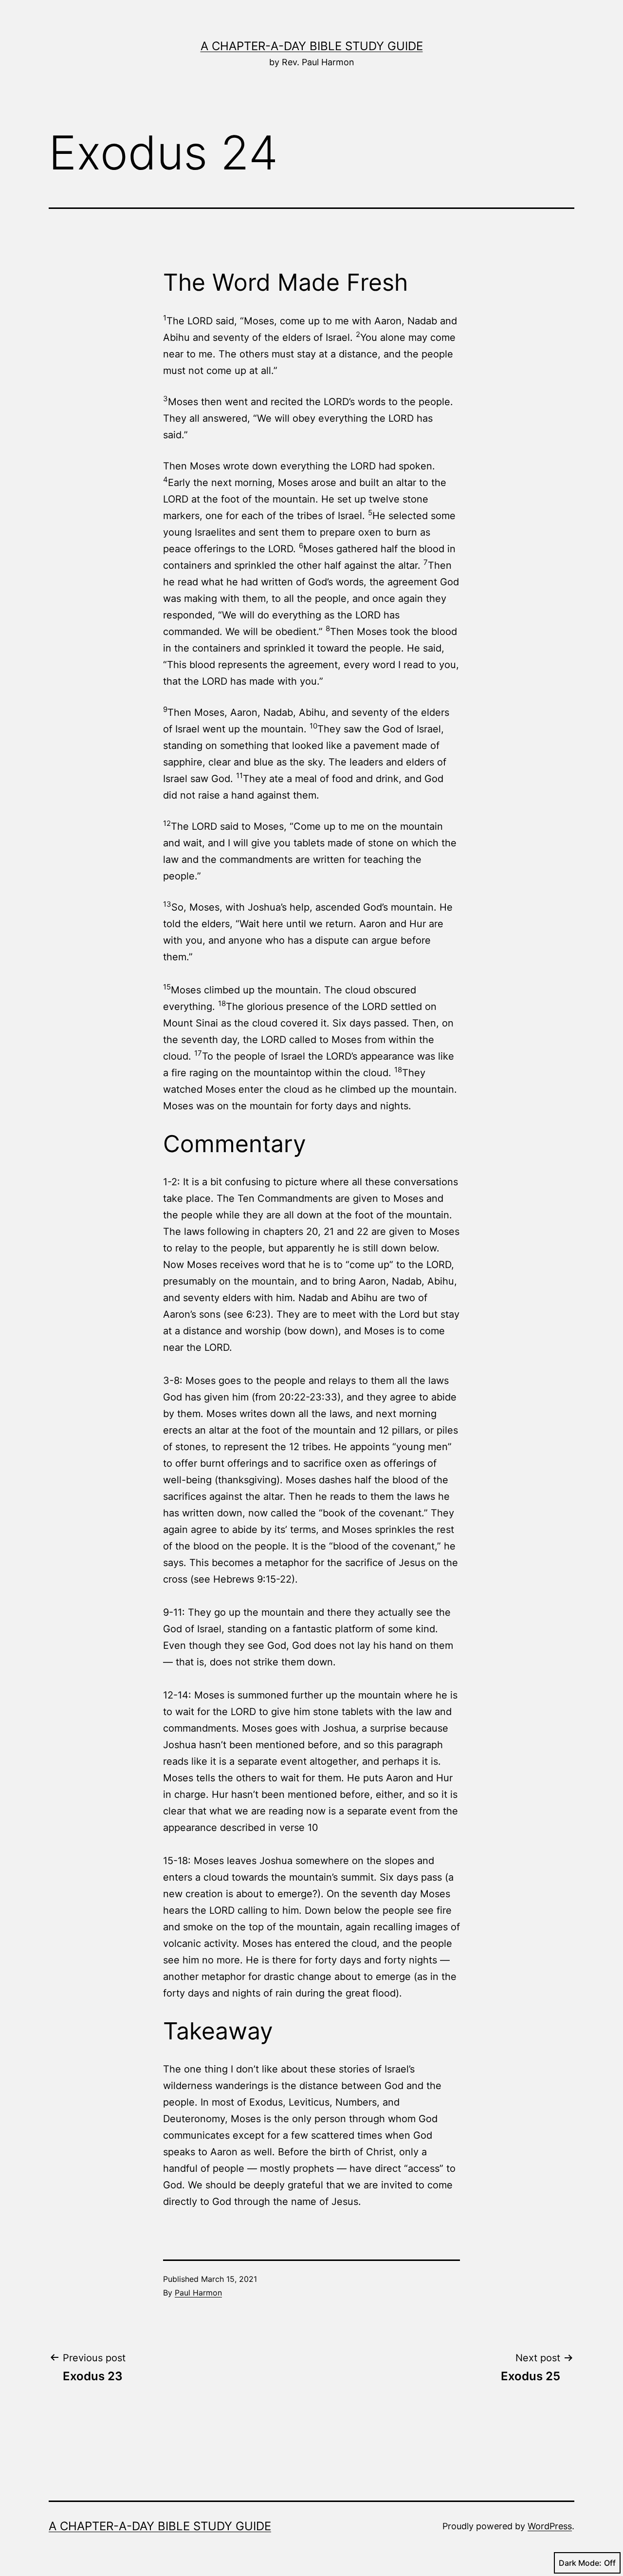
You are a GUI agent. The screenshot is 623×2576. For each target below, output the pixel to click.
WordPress (550, 2526)
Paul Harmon (198, 2293)
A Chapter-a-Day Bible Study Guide (312, 46)
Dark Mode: (580, 2563)
